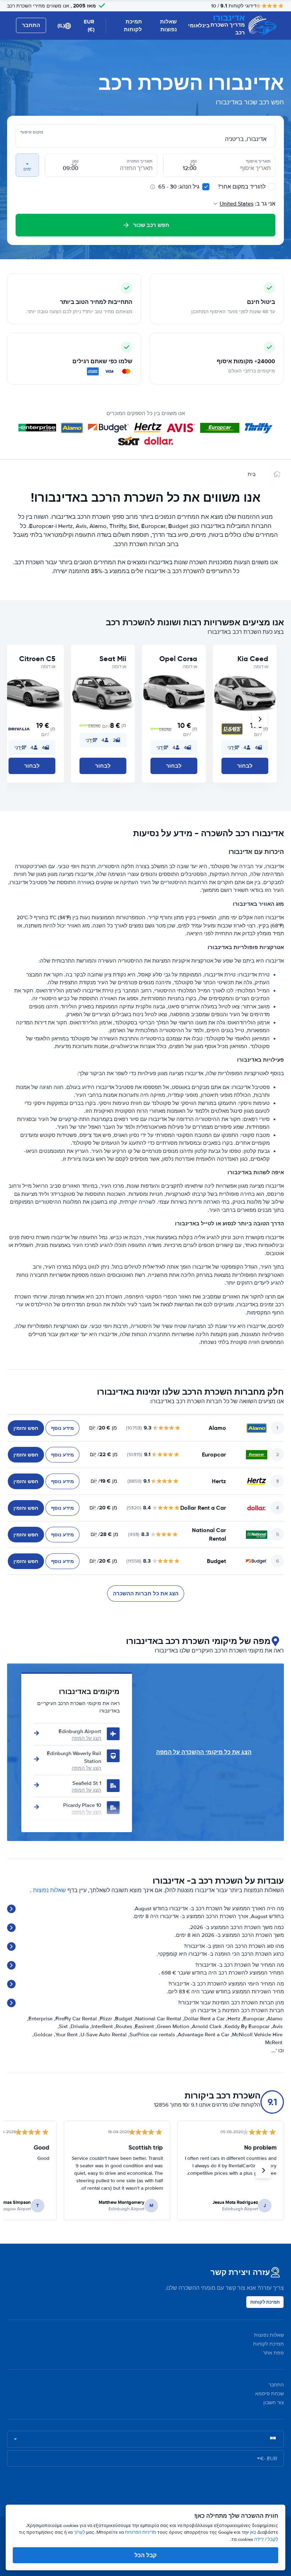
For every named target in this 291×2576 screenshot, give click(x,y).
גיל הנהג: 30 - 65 (179, 187)
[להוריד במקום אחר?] (272, 187)
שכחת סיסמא (270, 2394)
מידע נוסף (62, 1428)
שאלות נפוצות (168, 26)
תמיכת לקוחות (133, 26)
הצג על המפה (86, 1738)
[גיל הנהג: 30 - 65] (206, 187)
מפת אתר (273, 2353)
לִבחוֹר (245, 766)
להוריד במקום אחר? (242, 187)
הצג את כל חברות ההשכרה (146, 1594)
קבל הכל (145, 2555)
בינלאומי (199, 26)
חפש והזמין (26, 1428)
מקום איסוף (32, 132)
